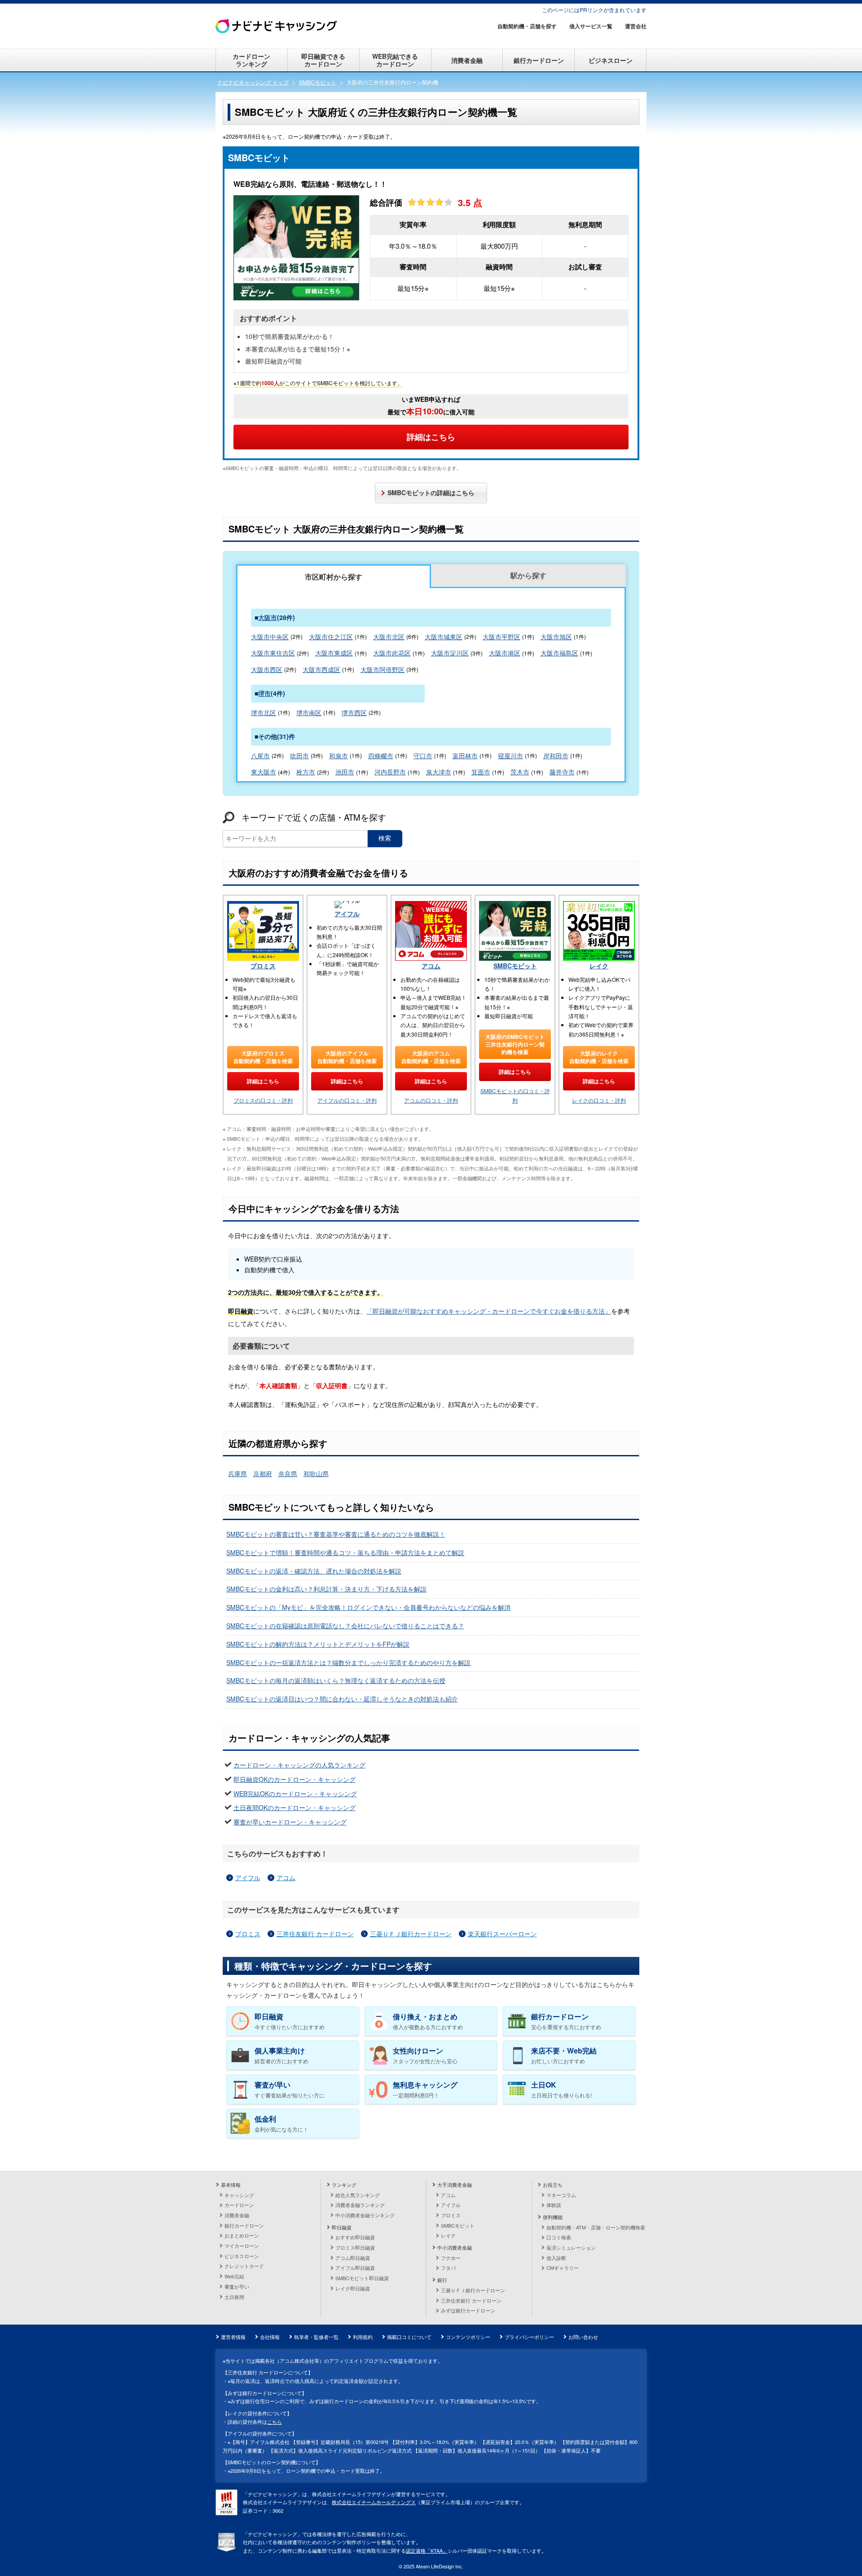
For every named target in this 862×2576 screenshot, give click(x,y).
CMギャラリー (563, 2268)
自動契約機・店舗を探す (527, 26)
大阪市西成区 (321, 669)
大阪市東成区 (334, 653)
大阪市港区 (505, 653)
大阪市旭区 (556, 637)
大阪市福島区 (559, 653)
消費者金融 (467, 60)
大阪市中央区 (270, 637)
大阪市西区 (267, 669)
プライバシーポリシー (529, 2337)
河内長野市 (390, 772)
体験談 (554, 2205)
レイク (599, 966)
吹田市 (299, 756)
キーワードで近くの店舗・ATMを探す (314, 817)
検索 (385, 838)
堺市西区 (354, 712)
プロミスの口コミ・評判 (263, 1100)
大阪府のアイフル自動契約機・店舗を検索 (347, 1057)
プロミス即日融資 (355, 2247)
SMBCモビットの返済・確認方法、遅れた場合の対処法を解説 (314, 1571)
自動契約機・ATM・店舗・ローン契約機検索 (596, 2227)
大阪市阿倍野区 (383, 669)
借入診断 (556, 2258)
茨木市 (520, 772)
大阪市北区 (389, 637)
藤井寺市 (562, 772)
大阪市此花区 (392, 653)
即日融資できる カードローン (323, 60)
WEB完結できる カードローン (395, 60)
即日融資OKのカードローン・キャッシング (295, 1779)
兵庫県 (237, 1473)
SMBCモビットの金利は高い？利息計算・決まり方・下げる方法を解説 (326, 1589)
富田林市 (465, 756)
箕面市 (481, 772)
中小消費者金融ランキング (365, 2215)
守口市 (423, 756)
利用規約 (363, 2337)
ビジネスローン (611, 60)
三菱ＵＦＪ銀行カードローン (411, 1934)
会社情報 (270, 2337)
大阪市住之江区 (331, 637)
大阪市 (268, 617)
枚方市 (306, 772)
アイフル (347, 914)
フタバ (448, 2268)
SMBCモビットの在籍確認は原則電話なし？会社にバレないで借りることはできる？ (345, 1626)
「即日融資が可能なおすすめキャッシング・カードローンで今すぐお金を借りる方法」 (489, 1311)
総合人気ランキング (358, 2195)
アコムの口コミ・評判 (431, 1100)
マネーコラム (561, 2195)
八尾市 (260, 756)
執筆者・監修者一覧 (316, 2337)
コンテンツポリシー (468, 2337)
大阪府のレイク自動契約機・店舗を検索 (599, 1057)
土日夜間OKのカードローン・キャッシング (295, 1807)
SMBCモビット (515, 966)
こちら (275, 2422)
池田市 (345, 772)
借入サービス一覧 (591, 26)
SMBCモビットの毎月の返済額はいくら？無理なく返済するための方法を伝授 (336, 1680)
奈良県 (288, 1473)
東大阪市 (264, 772)
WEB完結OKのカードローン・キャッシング (295, 1794)
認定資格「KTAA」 (427, 2550)
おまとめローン (242, 2235)
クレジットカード (244, 2266)
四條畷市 (381, 756)
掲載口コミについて (409, 2337)
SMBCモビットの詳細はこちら (431, 492)
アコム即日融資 (353, 2258)
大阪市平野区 (501, 637)
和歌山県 (316, 1473)
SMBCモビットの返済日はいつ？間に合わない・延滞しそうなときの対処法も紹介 (342, 1699)
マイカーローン (242, 2246)
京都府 (263, 1473)
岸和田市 (556, 756)
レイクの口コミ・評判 (599, 1100)
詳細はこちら (431, 437)
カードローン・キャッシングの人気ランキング (299, 1765)
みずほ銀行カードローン (468, 2310)
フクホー (451, 2258)
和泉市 (339, 756)
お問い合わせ (583, 2337)
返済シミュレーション (571, 2247)
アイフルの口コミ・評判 (347, 1100)
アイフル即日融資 (355, 2268)
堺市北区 (264, 712)
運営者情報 (233, 2337)
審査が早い (237, 2286)
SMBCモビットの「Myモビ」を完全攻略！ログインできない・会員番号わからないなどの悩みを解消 (368, 1607)
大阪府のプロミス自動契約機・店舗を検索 (263, 1057)
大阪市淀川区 (450, 653)
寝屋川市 (510, 756)
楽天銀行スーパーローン (502, 1934)
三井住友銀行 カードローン (315, 1934)
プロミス (263, 966)
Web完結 (234, 2276)
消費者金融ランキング (360, 2205)
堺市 (264, 693)
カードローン (239, 2205)
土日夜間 (234, 2297)
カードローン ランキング (251, 60)
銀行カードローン (539, 60)
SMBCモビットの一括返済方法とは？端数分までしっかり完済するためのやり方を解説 (348, 1662)
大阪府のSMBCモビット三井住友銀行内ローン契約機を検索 (515, 1044)
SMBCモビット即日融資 (362, 2278)
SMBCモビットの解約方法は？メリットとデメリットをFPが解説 (318, 1644)
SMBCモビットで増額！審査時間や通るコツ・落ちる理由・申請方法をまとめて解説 (345, 1552)
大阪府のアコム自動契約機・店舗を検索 (431, 1057)
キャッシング (239, 2195)
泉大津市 (439, 772)
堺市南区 (309, 712)
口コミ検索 (559, 2237)
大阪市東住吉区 (273, 653)
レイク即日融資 (353, 2288)
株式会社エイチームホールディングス (374, 2502)
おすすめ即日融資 (355, 2237)
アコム (431, 966)
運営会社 (636, 26)
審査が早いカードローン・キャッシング (290, 1822)
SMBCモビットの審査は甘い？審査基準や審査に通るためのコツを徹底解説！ (336, 1534)
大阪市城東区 (444, 637)
